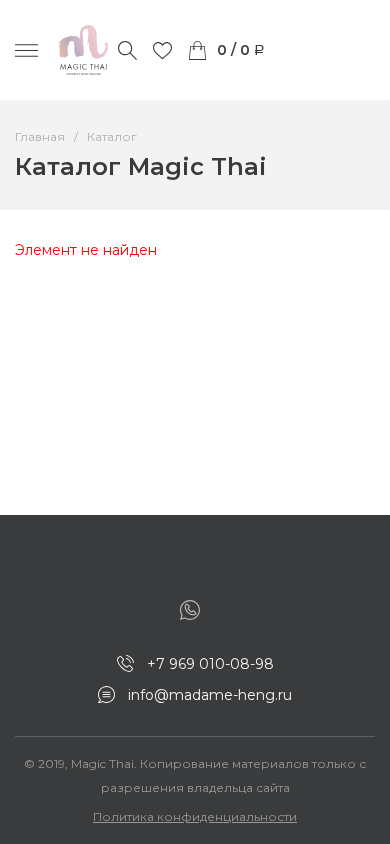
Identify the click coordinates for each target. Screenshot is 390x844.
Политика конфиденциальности (195, 816)
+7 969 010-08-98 (210, 664)
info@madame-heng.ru (210, 695)
